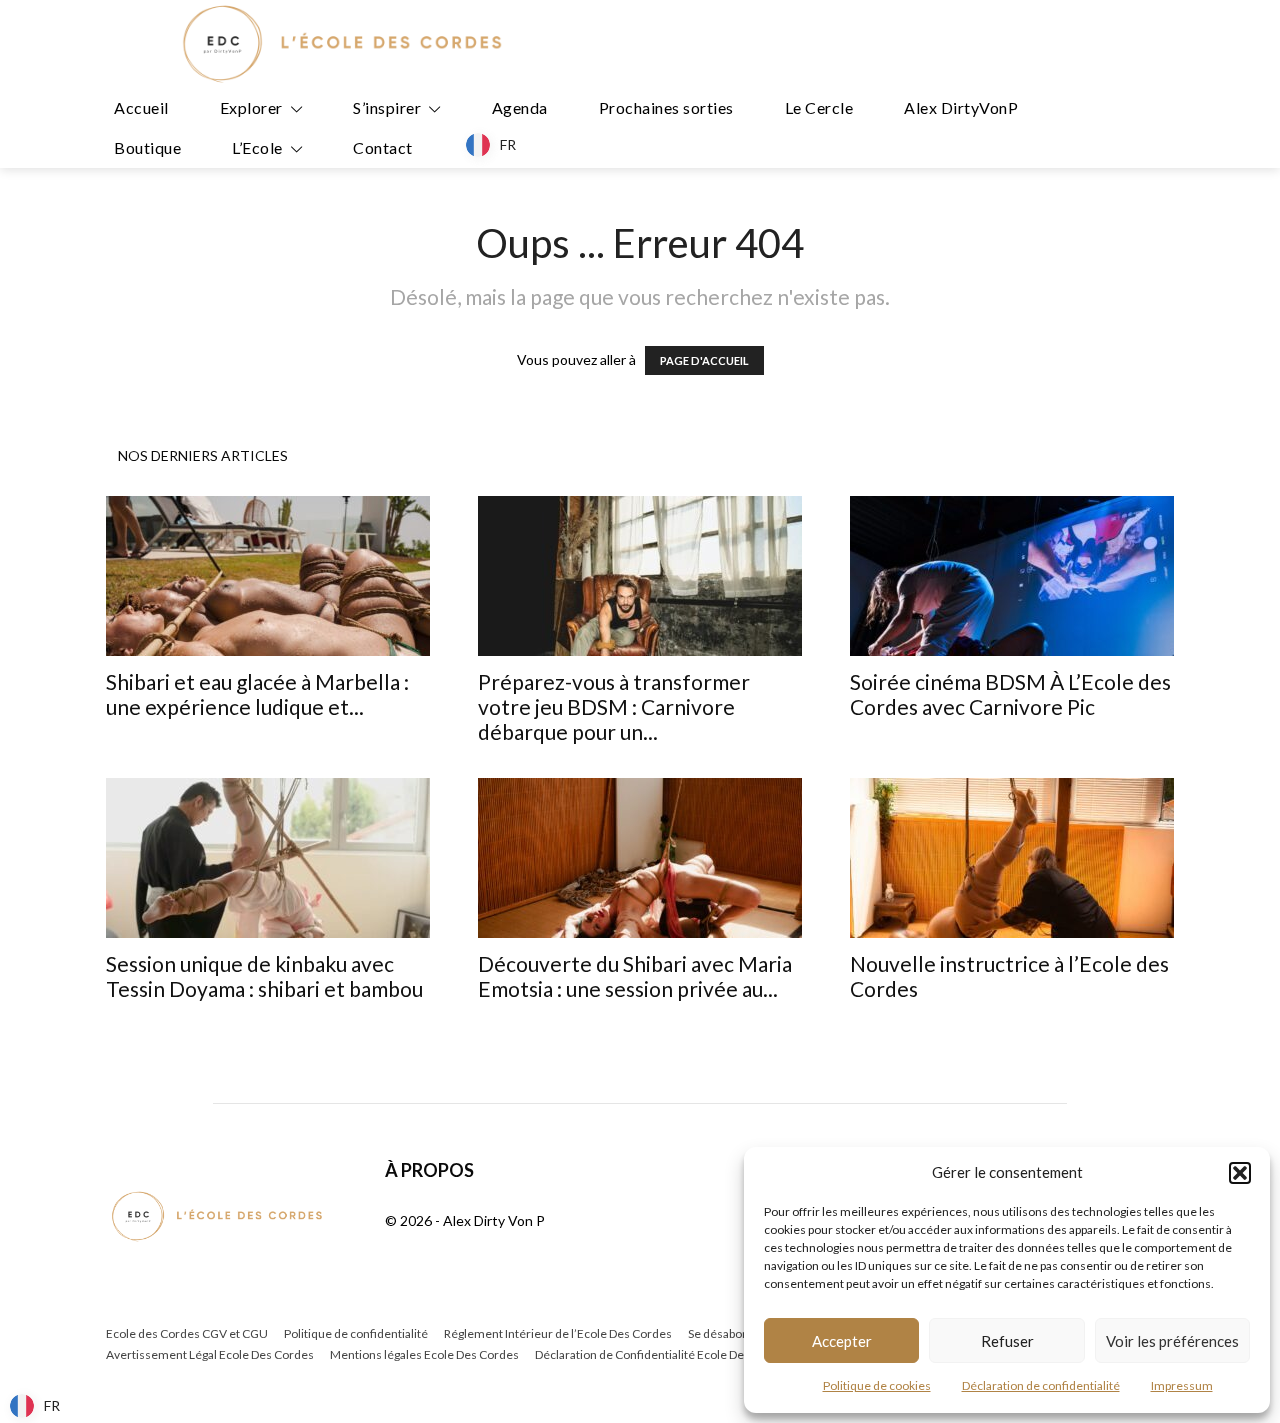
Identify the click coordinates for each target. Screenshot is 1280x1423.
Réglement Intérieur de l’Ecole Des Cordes (558, 1333)
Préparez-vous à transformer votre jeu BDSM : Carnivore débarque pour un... (614, 706)
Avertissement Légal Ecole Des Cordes (210, 1354)
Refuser (1007, 1341)
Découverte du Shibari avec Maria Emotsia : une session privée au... (635, 976)
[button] (1240, 1173)
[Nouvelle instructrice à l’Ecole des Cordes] (1012, 858)
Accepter (842, 1341)
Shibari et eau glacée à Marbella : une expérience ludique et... (257, 694)
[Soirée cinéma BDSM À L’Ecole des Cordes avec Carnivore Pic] (1012, 576)
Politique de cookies (877, 1385)
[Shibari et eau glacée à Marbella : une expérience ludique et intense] (268, 576)
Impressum (1182, 1385)
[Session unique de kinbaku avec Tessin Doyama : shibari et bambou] (268, 858)
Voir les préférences (1172, 1341)
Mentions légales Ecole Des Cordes (424, 1354)
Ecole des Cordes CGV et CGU (187, 1333)
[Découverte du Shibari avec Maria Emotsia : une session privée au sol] (640, 858)
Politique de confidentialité (356, 1333)
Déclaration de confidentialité (1041, 1385)
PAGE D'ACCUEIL (704, 360)
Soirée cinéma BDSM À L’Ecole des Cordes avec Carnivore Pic (1010, 694)
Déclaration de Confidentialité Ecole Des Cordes (663, 1354)
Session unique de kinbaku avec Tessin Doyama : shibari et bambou (264, 976)
